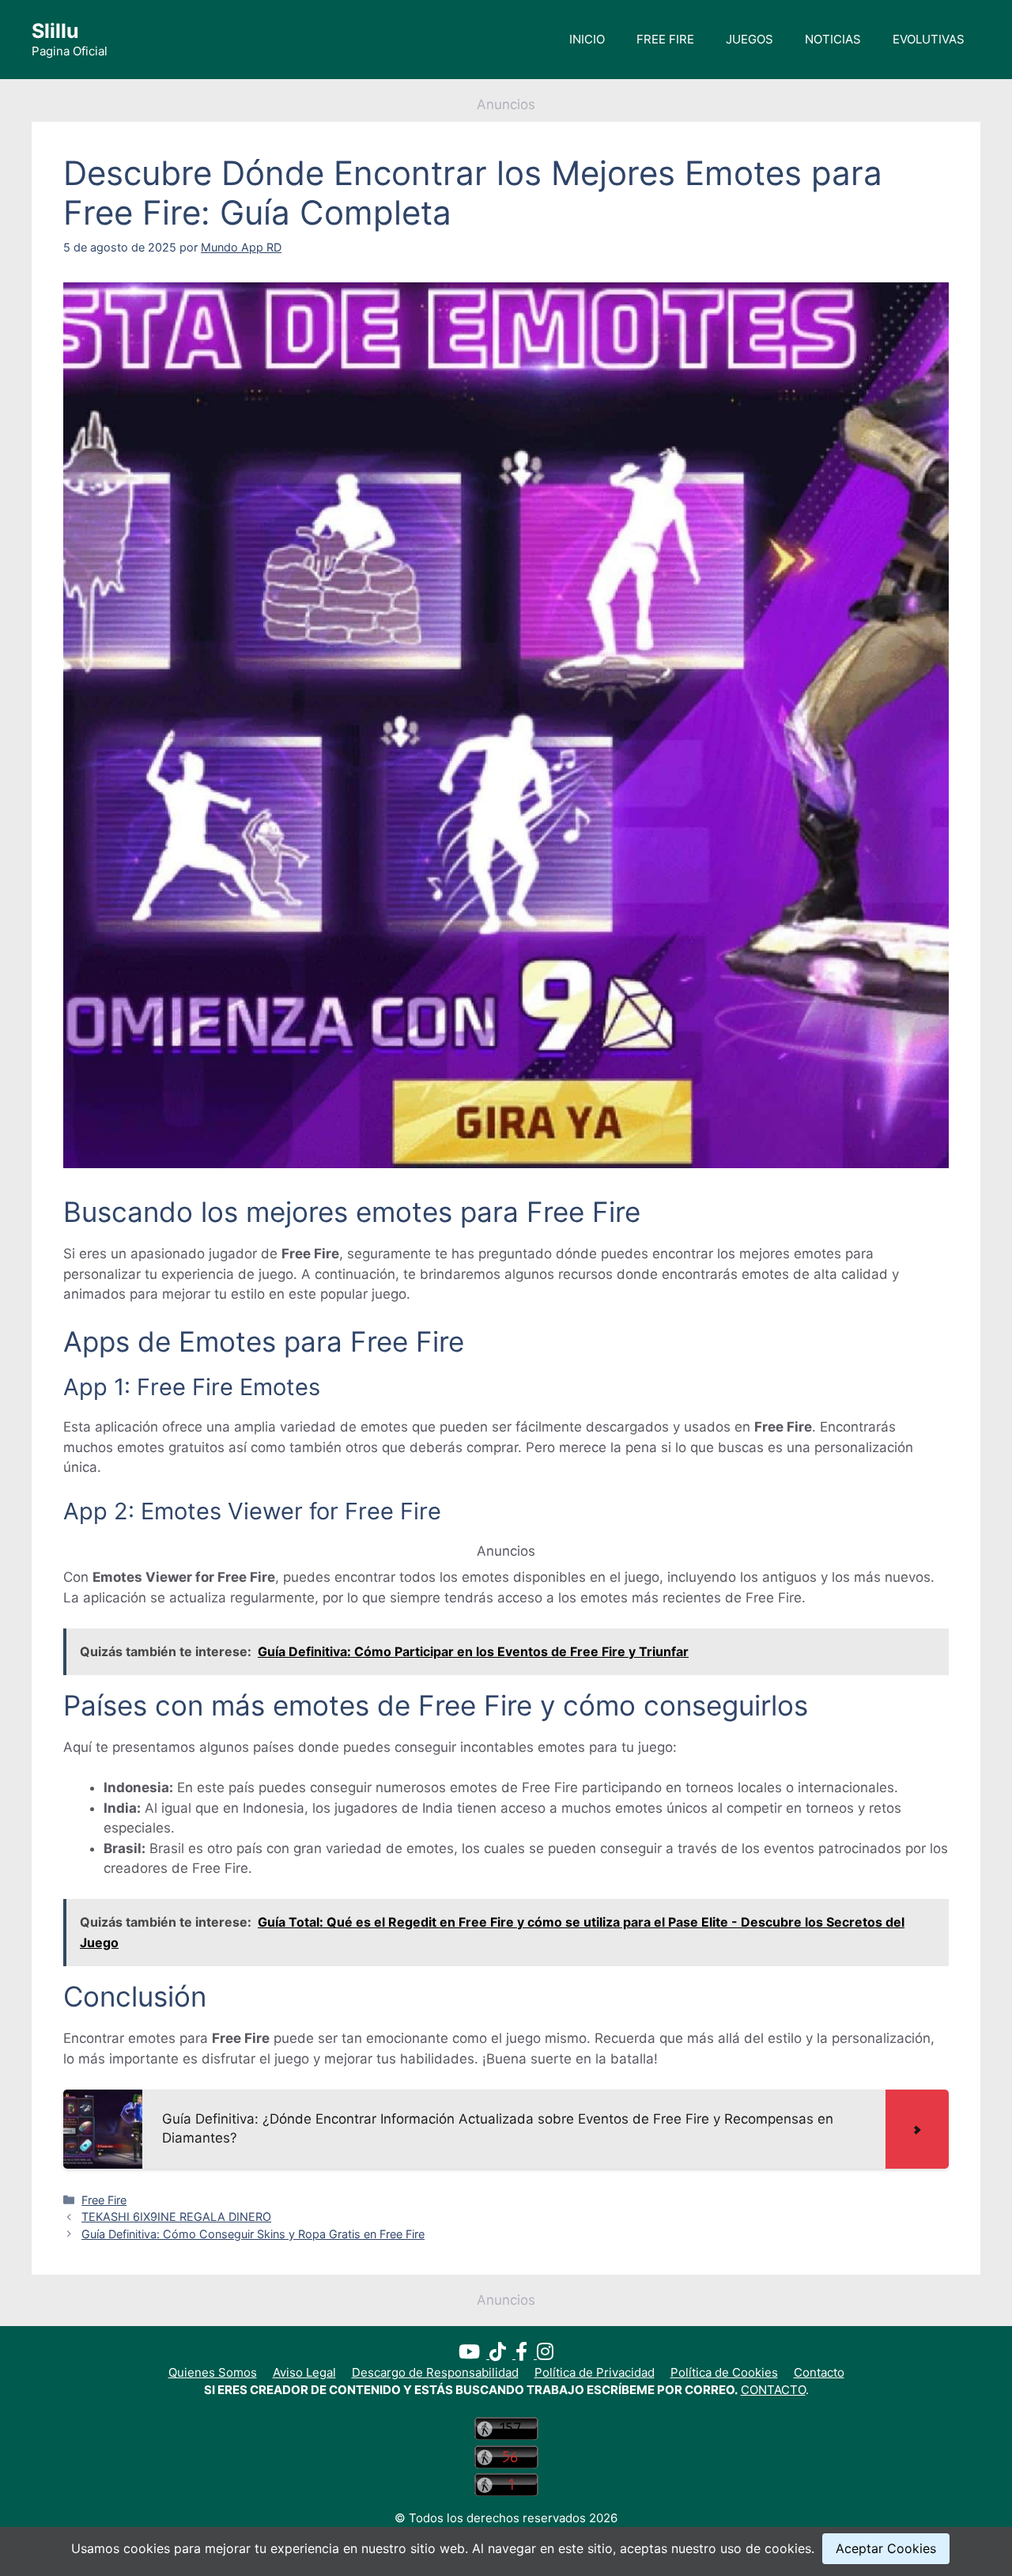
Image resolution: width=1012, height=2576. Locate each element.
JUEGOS (750, 39)
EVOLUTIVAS (929, 39)
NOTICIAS (833, 39)
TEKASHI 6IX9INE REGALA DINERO (176, 2217)
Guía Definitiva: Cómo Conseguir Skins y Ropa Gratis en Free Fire (253, 2234)
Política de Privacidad (595, 2372)
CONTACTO (773, 2390)
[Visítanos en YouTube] (474, 2354)
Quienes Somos (213, 2372)
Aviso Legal (304, 2372)
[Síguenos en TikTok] (502, 2354)
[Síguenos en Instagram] (545, 2354)
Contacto (819, 2372)
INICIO (587, 39)
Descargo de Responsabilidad (435, 2372)
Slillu (55, 31)
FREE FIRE (665, 39)
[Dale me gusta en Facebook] (526, 2354)
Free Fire (104, 2200)
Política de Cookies (724, 2372)
